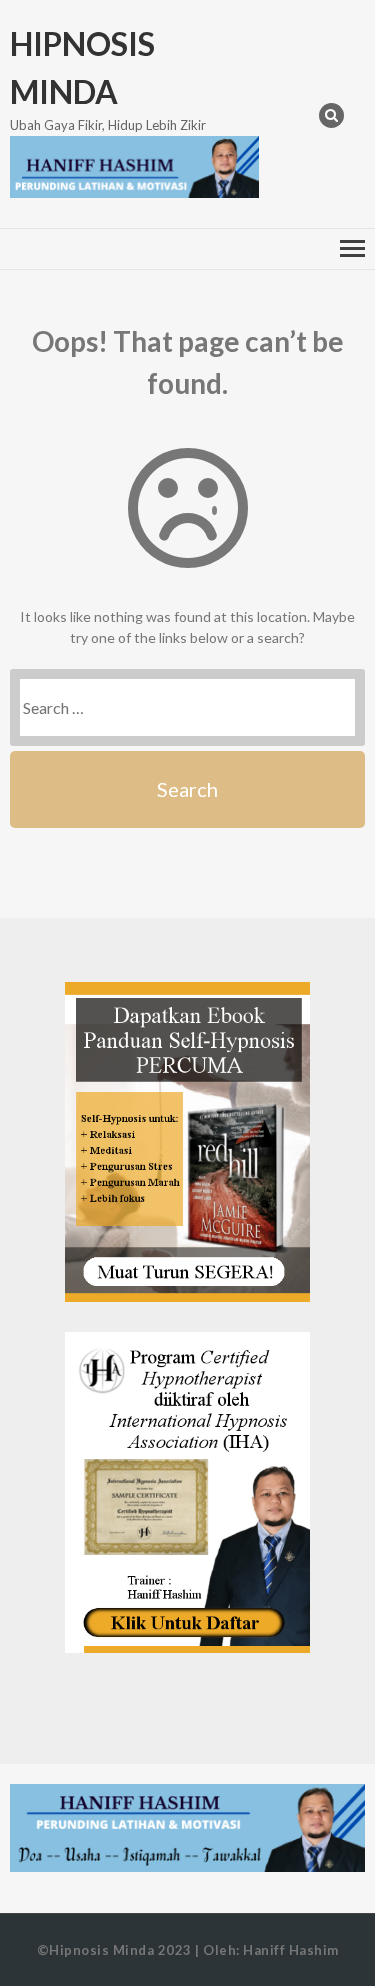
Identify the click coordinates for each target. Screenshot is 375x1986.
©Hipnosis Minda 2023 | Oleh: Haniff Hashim (188, 1950)
